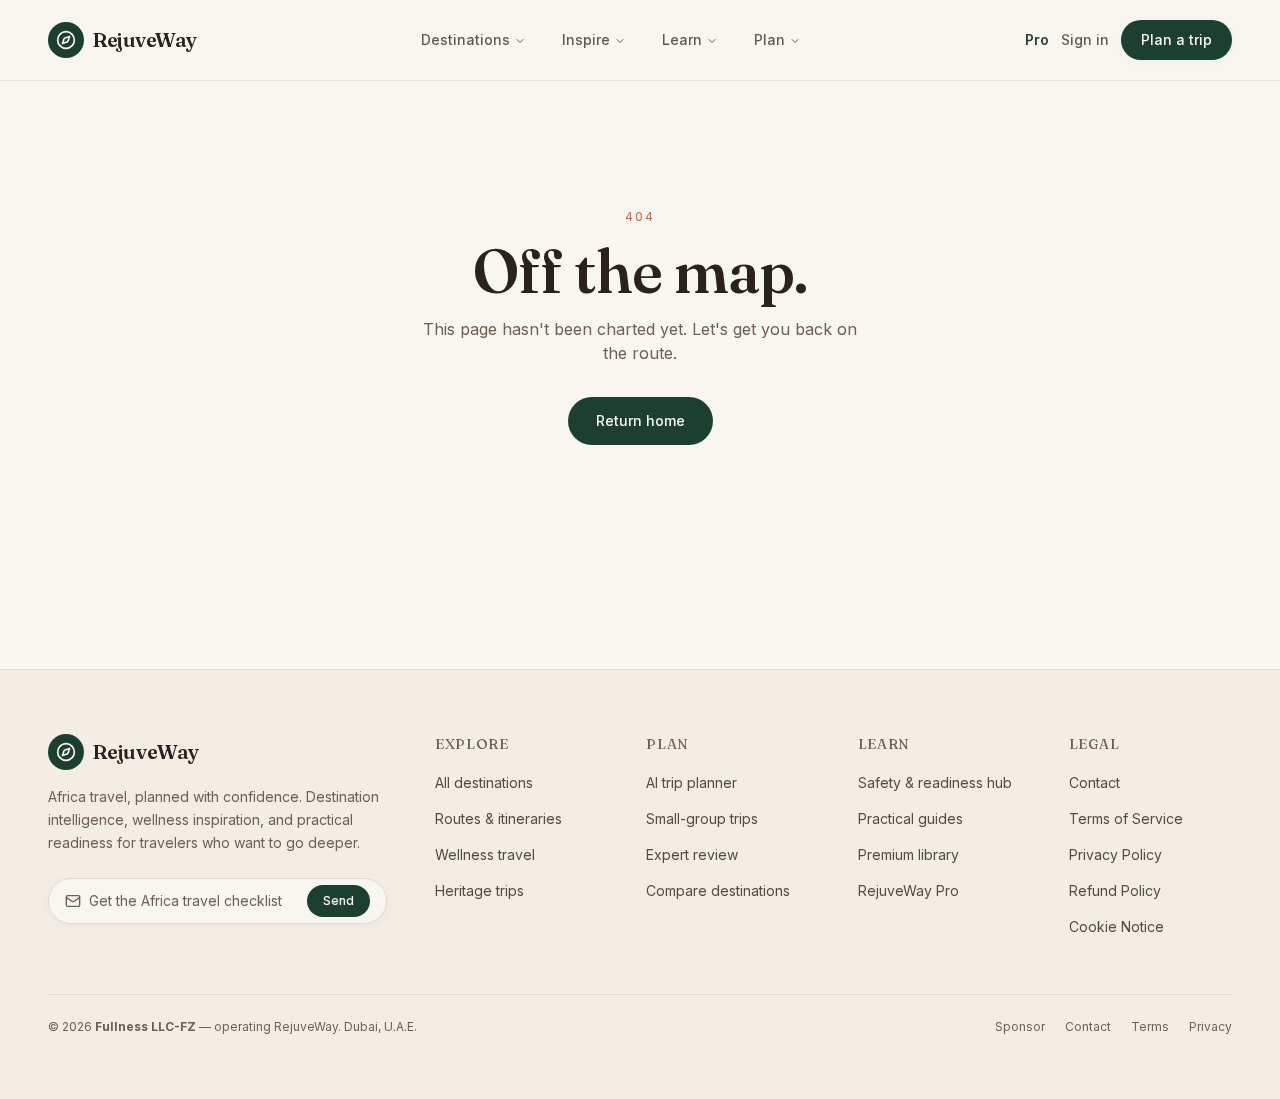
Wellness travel (485, 854)
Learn (682, 39)
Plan (769, 39)
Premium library (908, 854)
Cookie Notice (1116, 926)
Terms (1150, 1026)
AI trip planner (691, 782)
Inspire (586, 39)
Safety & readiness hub (935, 782)
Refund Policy (1115, 890)
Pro (1037, 39)
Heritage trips (479, 890)
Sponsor (1020, 1026)
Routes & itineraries (498, 818)
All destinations (484, 782)
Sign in (1085, 39)
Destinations (465, 39)
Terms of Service (1126, 818)
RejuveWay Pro (908, 890)
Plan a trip (1176, 39)
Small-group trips (702, 818)
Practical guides (910, 818)
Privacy (1210, 1026)
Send (338, 900)
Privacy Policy (1115, 854)
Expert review (692, 854)
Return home (640, 420)
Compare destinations (718, 890)
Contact (1094, 782)
